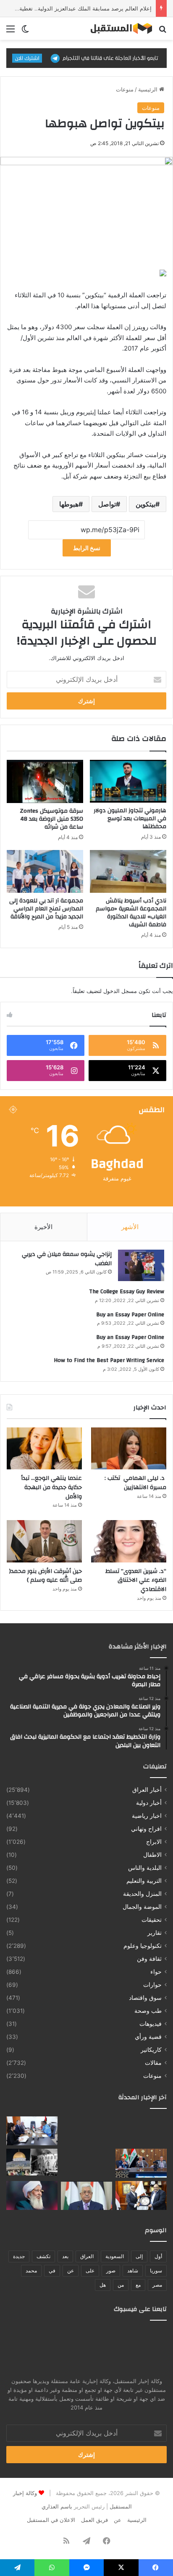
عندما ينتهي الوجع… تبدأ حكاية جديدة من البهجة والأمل (51, 1487)
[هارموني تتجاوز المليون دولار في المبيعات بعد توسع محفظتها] (128, 781)
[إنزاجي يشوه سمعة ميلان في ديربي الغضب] (141, 1265)
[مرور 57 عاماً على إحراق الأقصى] (32, 2162)
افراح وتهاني (146, 1829)
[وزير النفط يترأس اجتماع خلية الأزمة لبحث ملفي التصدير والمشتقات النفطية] (141, 2163)
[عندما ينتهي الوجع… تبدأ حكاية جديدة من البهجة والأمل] (44, 1449)
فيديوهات (151, 2024)
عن (71, 2271)
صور (111, 2271)
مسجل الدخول (120, 991)
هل (103, 2285)
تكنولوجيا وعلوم (143, 1946)
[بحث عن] (163, 32)
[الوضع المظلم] (25, 32)
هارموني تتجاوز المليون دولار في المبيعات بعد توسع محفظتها (130, 819)
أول (158, 2256)
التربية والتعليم (144, 1881)
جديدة (19, 2256)
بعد (65, 2256)
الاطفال (152, 1855)
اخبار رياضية (147, 1816)
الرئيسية (149, 89)
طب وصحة (148, 2011)
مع (138, 2285)
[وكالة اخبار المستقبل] (118, 29)
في (52, 2271)
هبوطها (69, 504)
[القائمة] (10, 32)
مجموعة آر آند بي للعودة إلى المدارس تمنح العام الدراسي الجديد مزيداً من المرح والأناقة (46, 909)
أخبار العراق (147, 1790)
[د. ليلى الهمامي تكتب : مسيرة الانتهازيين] (129, 1449)
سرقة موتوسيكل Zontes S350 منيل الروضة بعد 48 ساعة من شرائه (51, 819)
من (121, 2285)
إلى (139, 2256)
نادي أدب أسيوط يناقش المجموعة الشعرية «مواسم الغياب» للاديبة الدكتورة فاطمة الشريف (131, 913)
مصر (157, 2285)
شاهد (133, 2271)
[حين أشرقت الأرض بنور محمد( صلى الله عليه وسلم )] (44, 1541)
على (90, 2271)
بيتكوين (145, 504)
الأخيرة (43, 1227)
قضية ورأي (148, 2037)
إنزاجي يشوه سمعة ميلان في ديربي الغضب (67, 1259)
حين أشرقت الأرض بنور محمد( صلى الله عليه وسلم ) (45, 1576)
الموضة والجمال (142, 1907)
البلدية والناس (145, 1868)
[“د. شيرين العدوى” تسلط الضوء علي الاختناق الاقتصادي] (129, 1541)
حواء (156, 1972)
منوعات (125, 89)
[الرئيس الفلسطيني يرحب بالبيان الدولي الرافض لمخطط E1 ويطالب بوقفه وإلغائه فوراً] (86, 2195)
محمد (31, 2271)
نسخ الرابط (87, 548)
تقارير (155, 1933)
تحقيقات (152, 1920)
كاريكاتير (151, 2050)
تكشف (43, 2256)
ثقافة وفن (149, 1959)
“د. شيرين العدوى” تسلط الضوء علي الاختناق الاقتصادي (136, 1580)
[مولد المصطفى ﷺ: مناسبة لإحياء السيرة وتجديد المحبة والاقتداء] (32, 2195)
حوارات (152, 1985)
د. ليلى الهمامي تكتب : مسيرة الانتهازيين (135, 1483)
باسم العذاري (57, 2506)
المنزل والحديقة (142, 1894)
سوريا (156, 2271)
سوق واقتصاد (145, 1998)
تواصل (107, 504)
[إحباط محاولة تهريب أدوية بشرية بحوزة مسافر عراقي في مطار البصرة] (141, 2131)
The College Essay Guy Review (127, 1292)
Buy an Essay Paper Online (130, 1315)
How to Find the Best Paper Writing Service (109, 1360)
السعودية (115, 2256)
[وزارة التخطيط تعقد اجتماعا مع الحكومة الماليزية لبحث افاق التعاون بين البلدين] (32, 2131)
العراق (87, 2256)
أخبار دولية (149, 1803)
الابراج (154, 1842)
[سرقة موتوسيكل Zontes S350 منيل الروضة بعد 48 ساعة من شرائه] (45, 781)
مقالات (153, 2063)
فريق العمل (94, 2520)
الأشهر (130, 1227)
